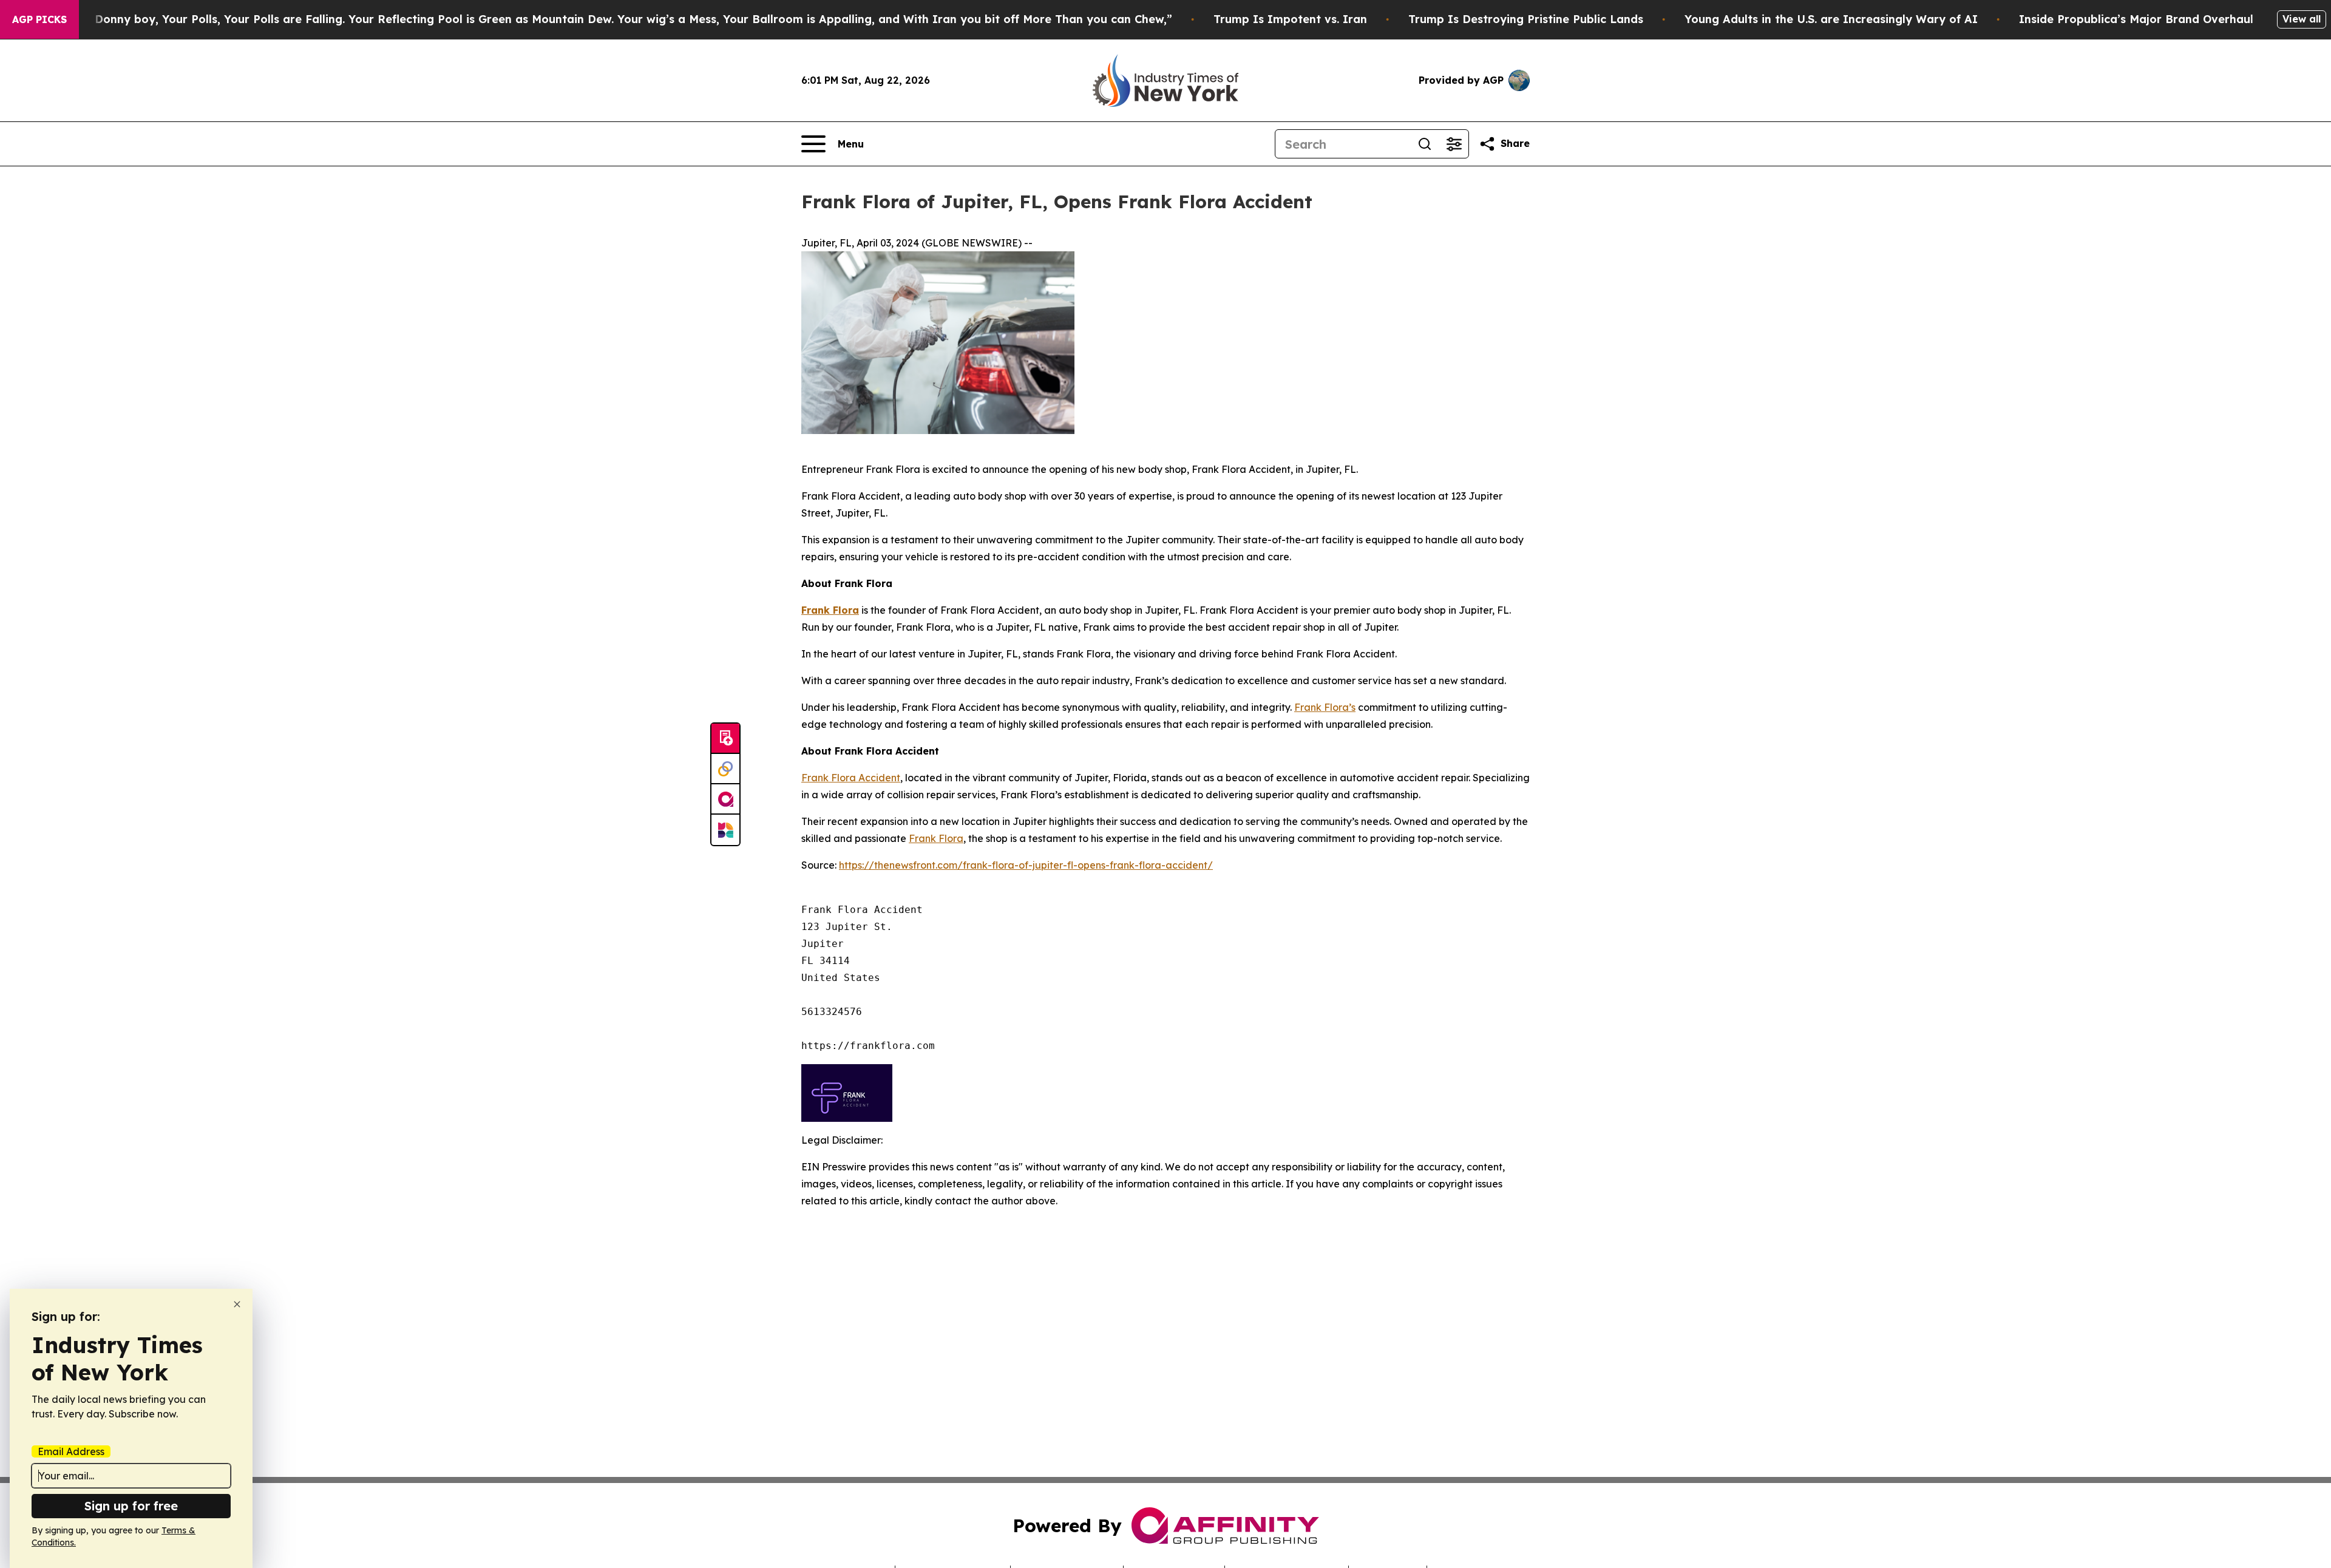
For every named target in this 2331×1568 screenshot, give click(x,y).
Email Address (71, 1451)
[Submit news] (725, 739)
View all (2302, 19)
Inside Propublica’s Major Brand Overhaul (2136, 19)
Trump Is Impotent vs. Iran (1290, 19)
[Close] (237, 1304)
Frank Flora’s (1325, 707)
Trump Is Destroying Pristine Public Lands (1526, 19)
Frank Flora (936, 838)
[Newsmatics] (725, 830)
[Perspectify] (725, 769)
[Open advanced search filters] (1454, 144)
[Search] (1425, 144)
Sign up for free (131, 1506)
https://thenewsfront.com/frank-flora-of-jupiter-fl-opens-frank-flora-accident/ (1026, 865)
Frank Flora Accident (851, 778)
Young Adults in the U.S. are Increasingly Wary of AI (1831, 19)
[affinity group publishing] (725, 799)
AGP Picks (39, 19)
